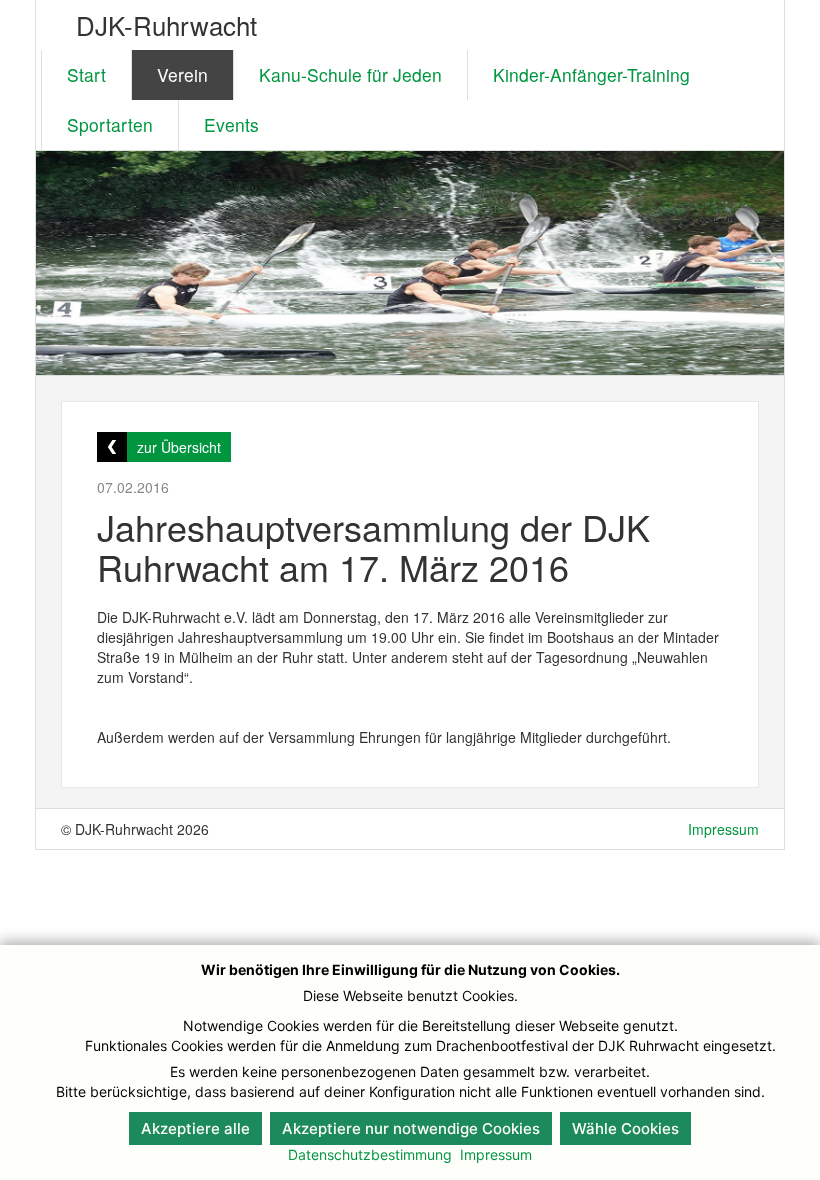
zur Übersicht (179, 447)
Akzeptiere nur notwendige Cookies (411, 1128)
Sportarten (110, 124)
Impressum (723, 829)
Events (231, 124)
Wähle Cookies (625, 1128)
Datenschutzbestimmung (370, 1154)
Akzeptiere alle (195, 1128)
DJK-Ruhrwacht (166, 24)
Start (86, 74)
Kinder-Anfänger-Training (591, 74)
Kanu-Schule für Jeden (350, 74)
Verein (182, 74)
